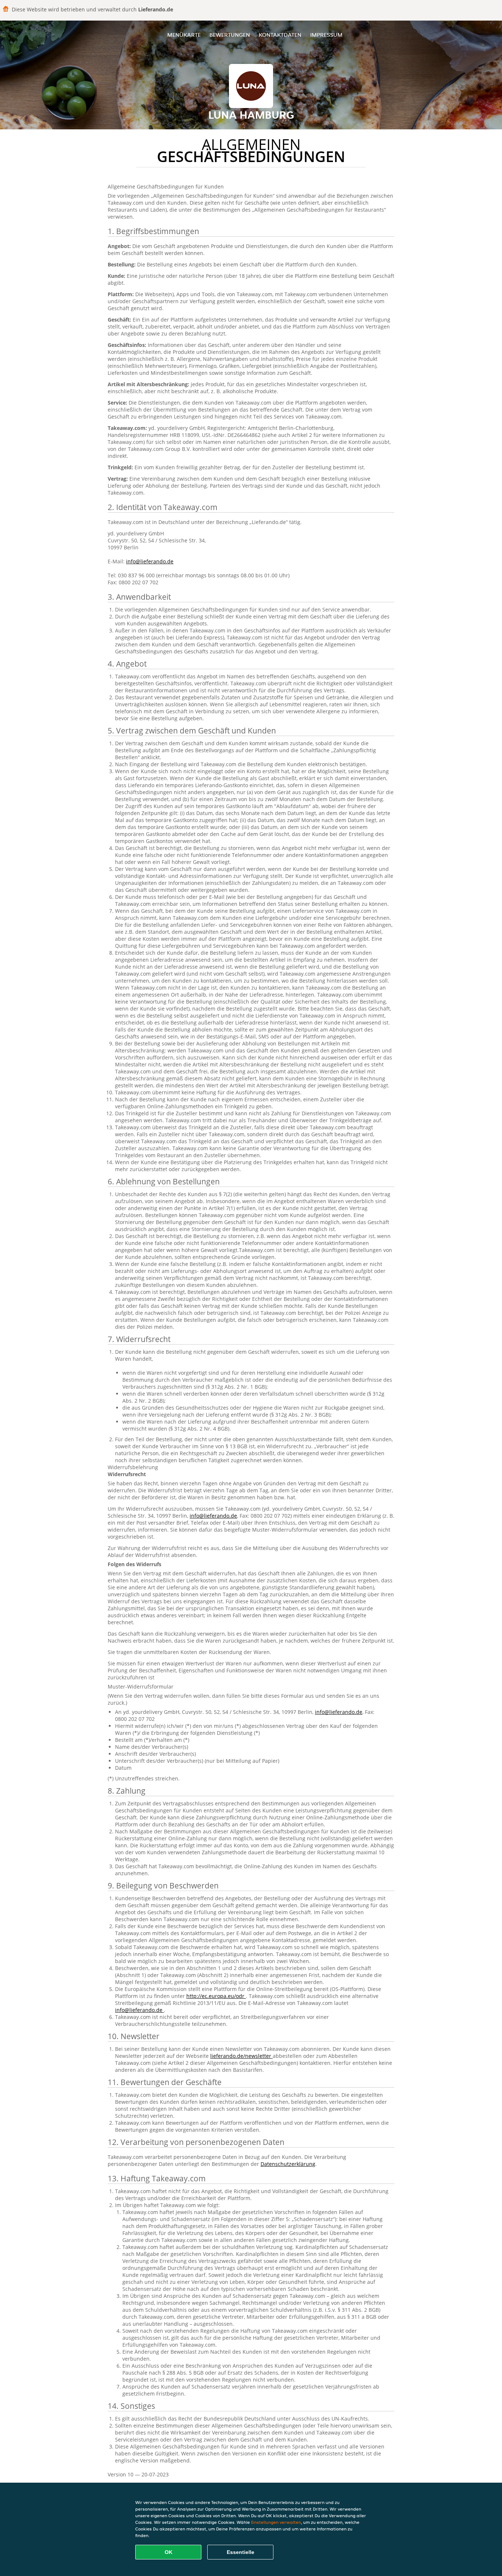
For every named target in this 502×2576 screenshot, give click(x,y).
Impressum (326, 35)
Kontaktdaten (280, 35)
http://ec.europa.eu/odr (216, 1996)
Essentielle (241, 2552)
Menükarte (184, 35)
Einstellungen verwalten (276, 2522)
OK (168, 2552)
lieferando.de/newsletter (241, 2056)
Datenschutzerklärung (288, 2164)
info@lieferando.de (150, 561)
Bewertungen (230, 35)
